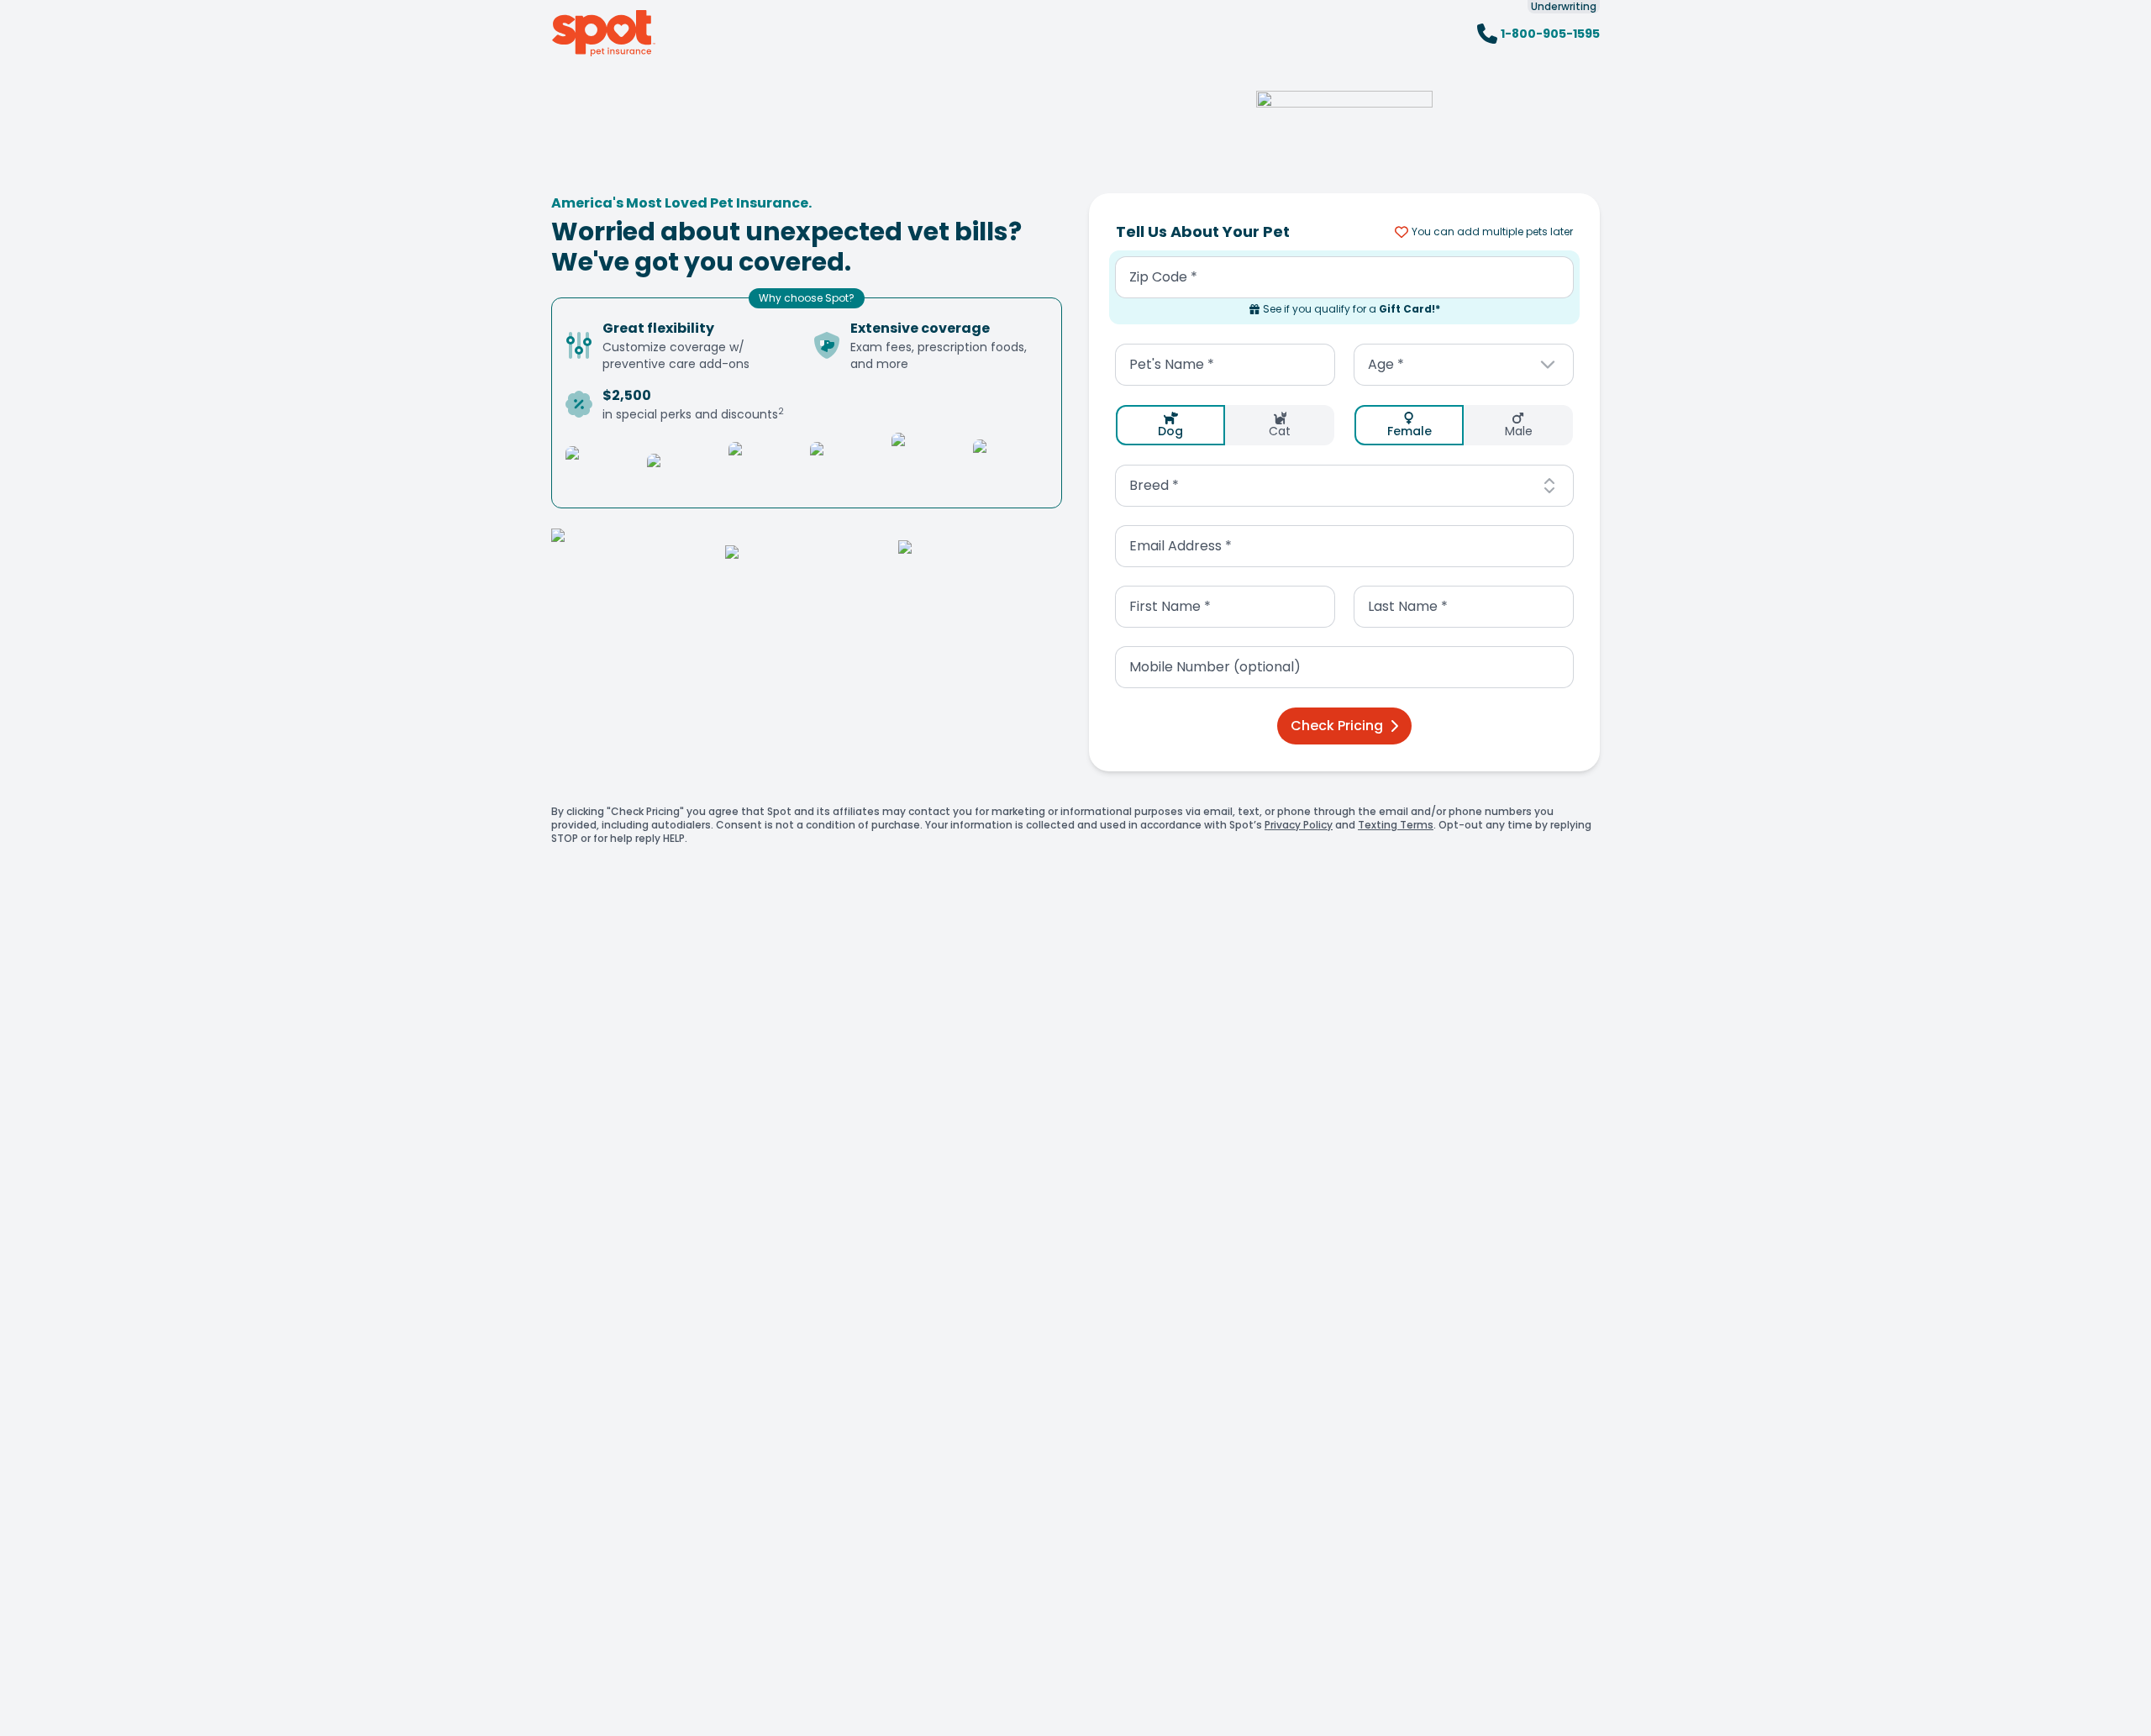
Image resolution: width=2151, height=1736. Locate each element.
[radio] (1170, 425)
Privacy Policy (1299, 825)
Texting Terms (1396, 825)
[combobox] (1464, 365)
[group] (1225, 425)
